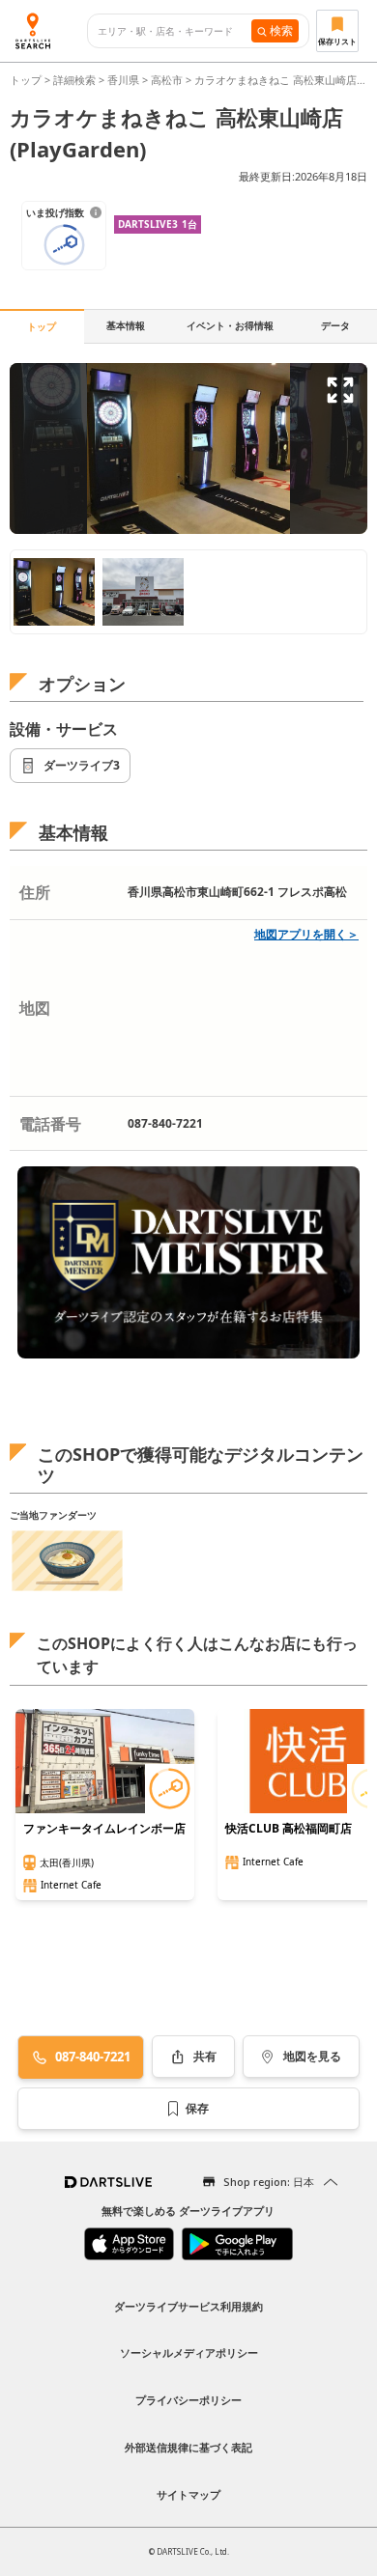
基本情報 (126, 325)
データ (335, 325)
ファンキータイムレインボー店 (104, 1829)
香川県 (123, 80)
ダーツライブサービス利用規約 (188, 2306)
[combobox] (174, 31)
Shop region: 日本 (269, 2182)
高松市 (167, 80)
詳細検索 (76, 80)
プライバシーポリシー (188, 2400)
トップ (27, 80)
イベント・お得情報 (230, 325)
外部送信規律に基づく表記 (188, 2447)
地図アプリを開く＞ (306, 934)
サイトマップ (188, 2494)
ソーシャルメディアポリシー (189, 2352)
